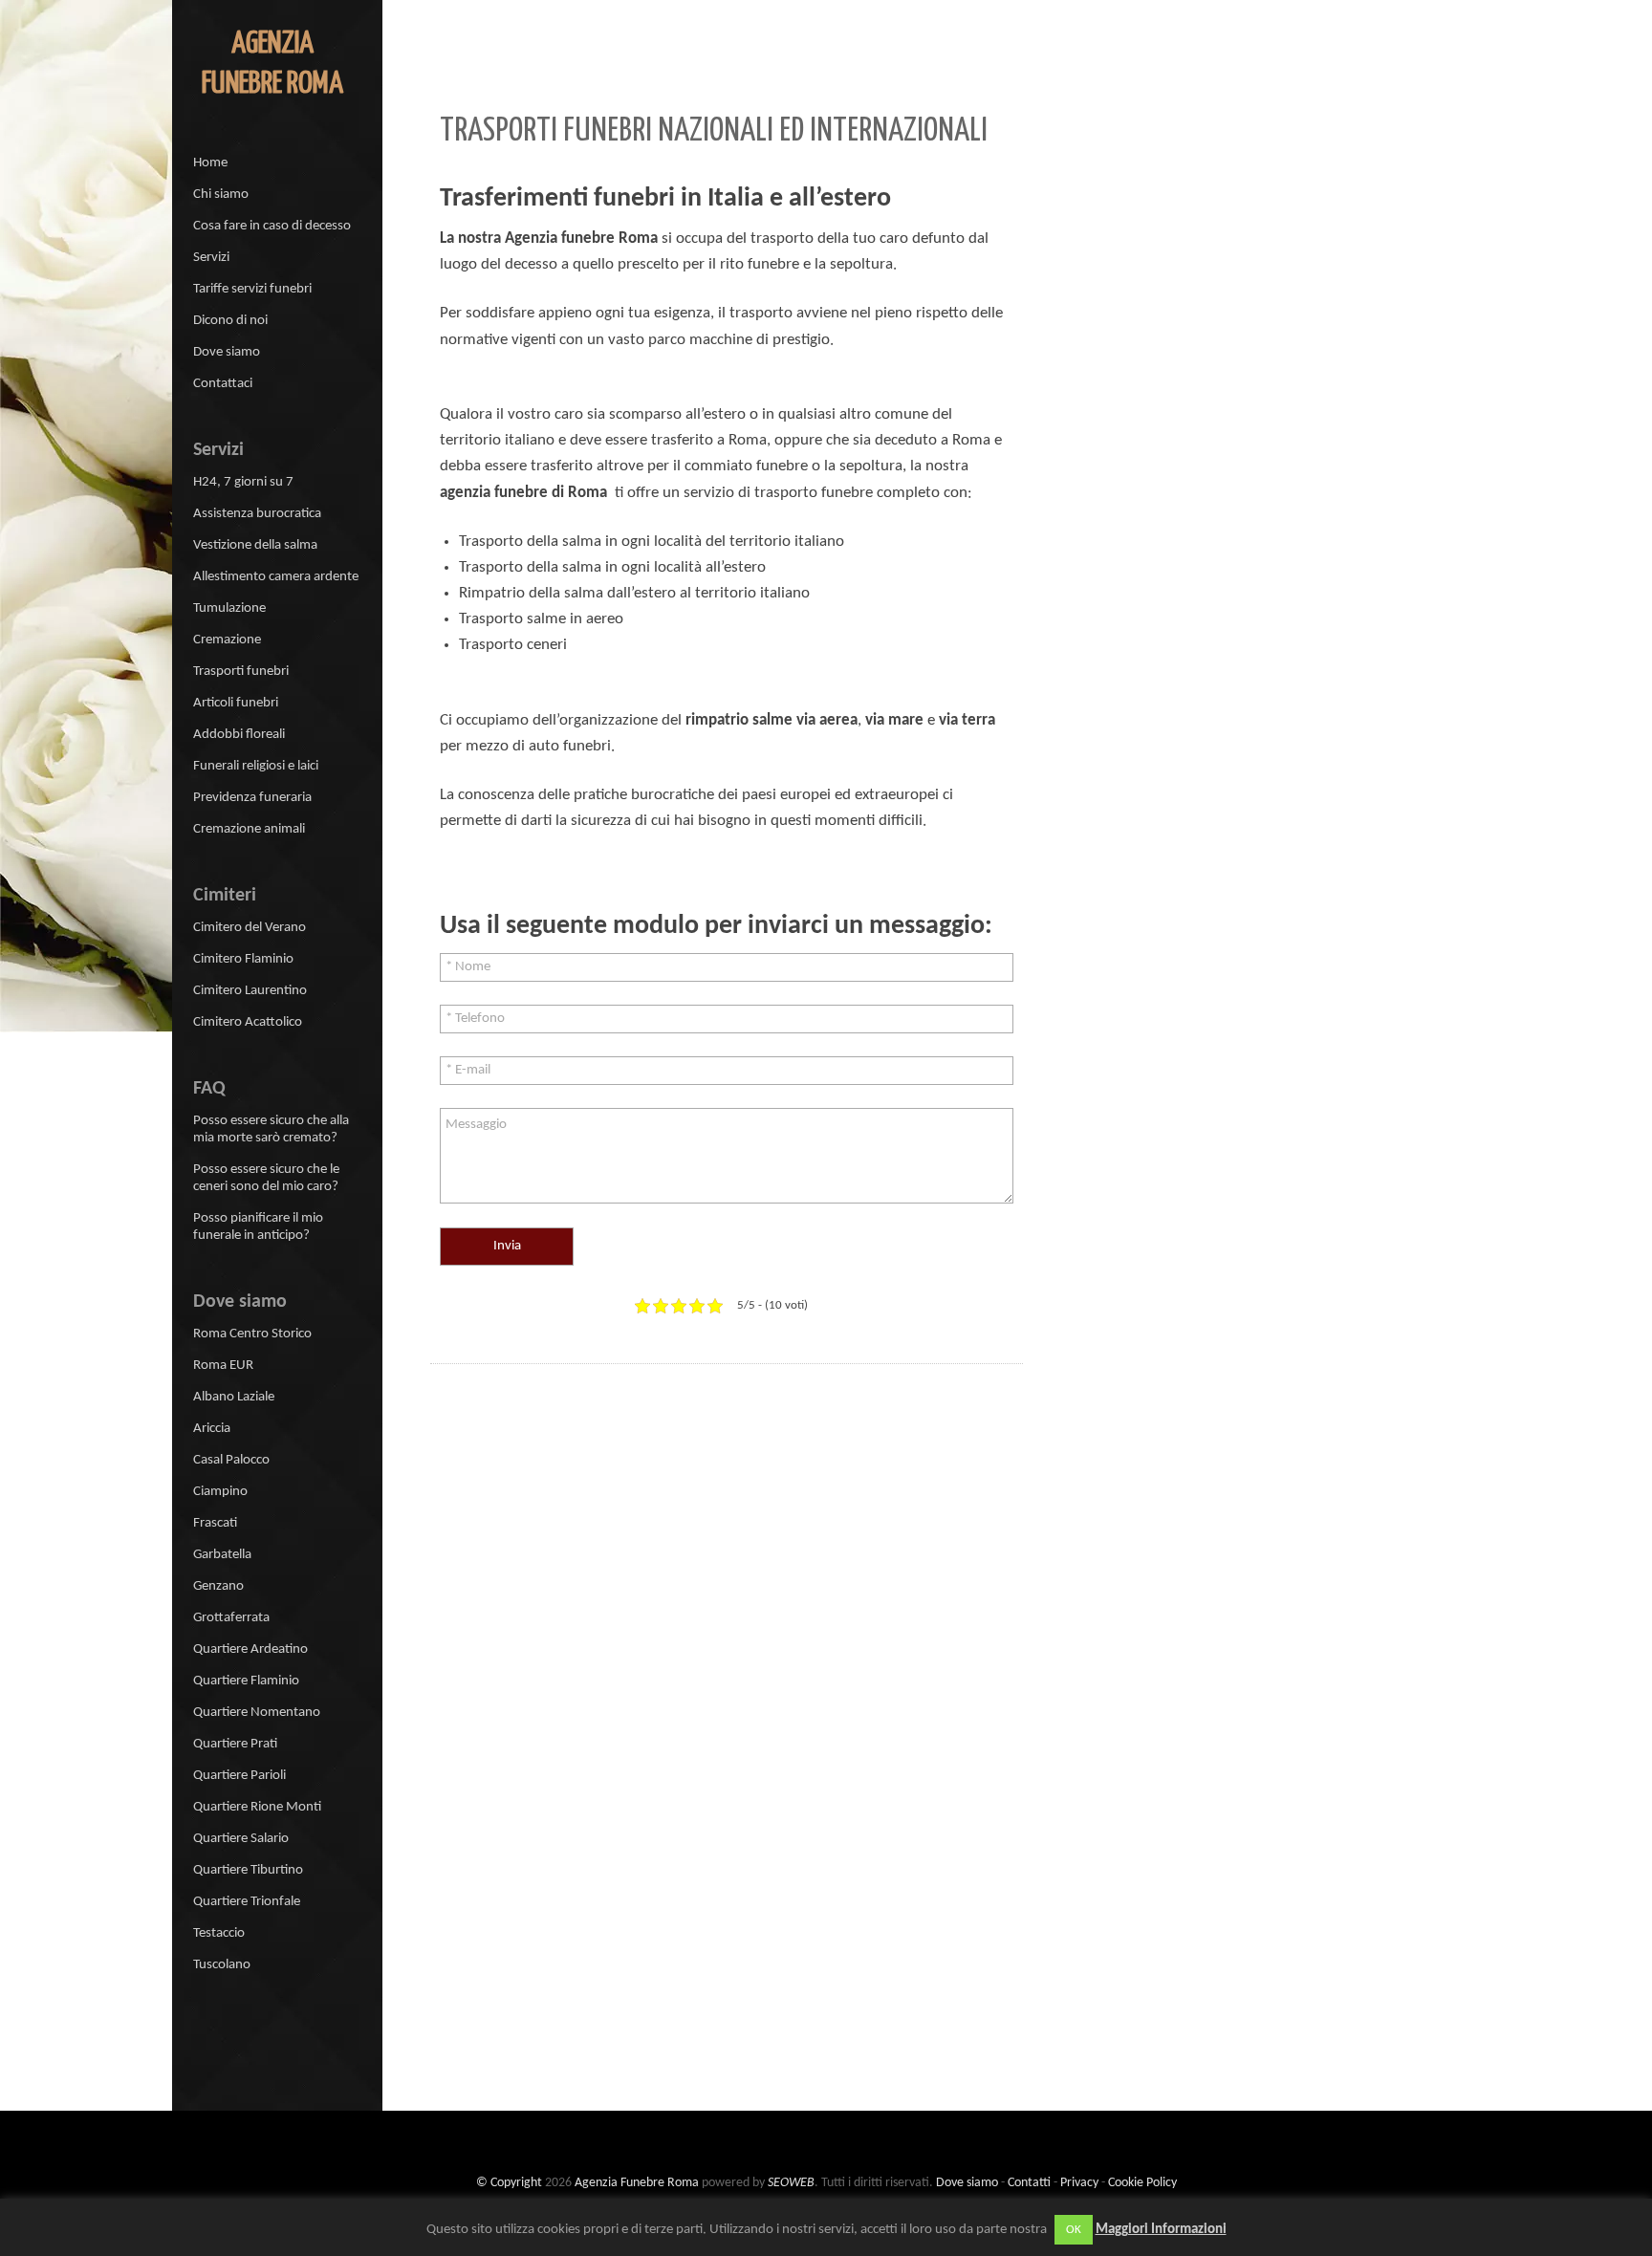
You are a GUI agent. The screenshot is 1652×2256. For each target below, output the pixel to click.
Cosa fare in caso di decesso (272, 226)
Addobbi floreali (239, 735)
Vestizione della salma (255, 545)
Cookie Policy (1142, 2183)
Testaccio (219, 1933)
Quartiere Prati (235, 1744)
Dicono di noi (230, 321)
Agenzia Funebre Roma (637, 2183)
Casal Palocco (231, 1460)
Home (210, 163)
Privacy (1079, 2183)
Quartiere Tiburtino (248, 1870)
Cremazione (227, 640)
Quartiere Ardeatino (250, 1649)
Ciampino (220, 1492)
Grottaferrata (231, 1618)
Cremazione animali (249, 829)
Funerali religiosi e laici (256, 766)
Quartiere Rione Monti (257, 1807)
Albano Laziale (234, 1397)
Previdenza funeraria (252, 798)
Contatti (1029, 2183)
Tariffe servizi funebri (252, 289)
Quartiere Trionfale (247, 1902)
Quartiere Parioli (239, 1776)
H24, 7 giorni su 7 (243, 482)
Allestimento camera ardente (276, 577)
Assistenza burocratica (257, 514)
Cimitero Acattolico (248, 1022)
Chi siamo (221, 195)
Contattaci (223, 384)
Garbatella (222, 1555)
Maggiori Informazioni (1161, 2230)
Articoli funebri (236, 703)
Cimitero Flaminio (243, 959)
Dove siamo (227, 352)
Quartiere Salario (241, 1839)
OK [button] (1074, 2230)
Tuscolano (222, 1965)
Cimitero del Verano (250, 928)
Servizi (211, 258)
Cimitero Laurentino (250, 991)
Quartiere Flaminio (246, 1681)
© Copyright (509, 2183)
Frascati (215, 1523)
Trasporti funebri (241, 672)
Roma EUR (223, 1366)
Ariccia (212, 1429)
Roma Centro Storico (252, 1334)
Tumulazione (229, 608)
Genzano (218, 1586)
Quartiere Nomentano (257, 1713)
